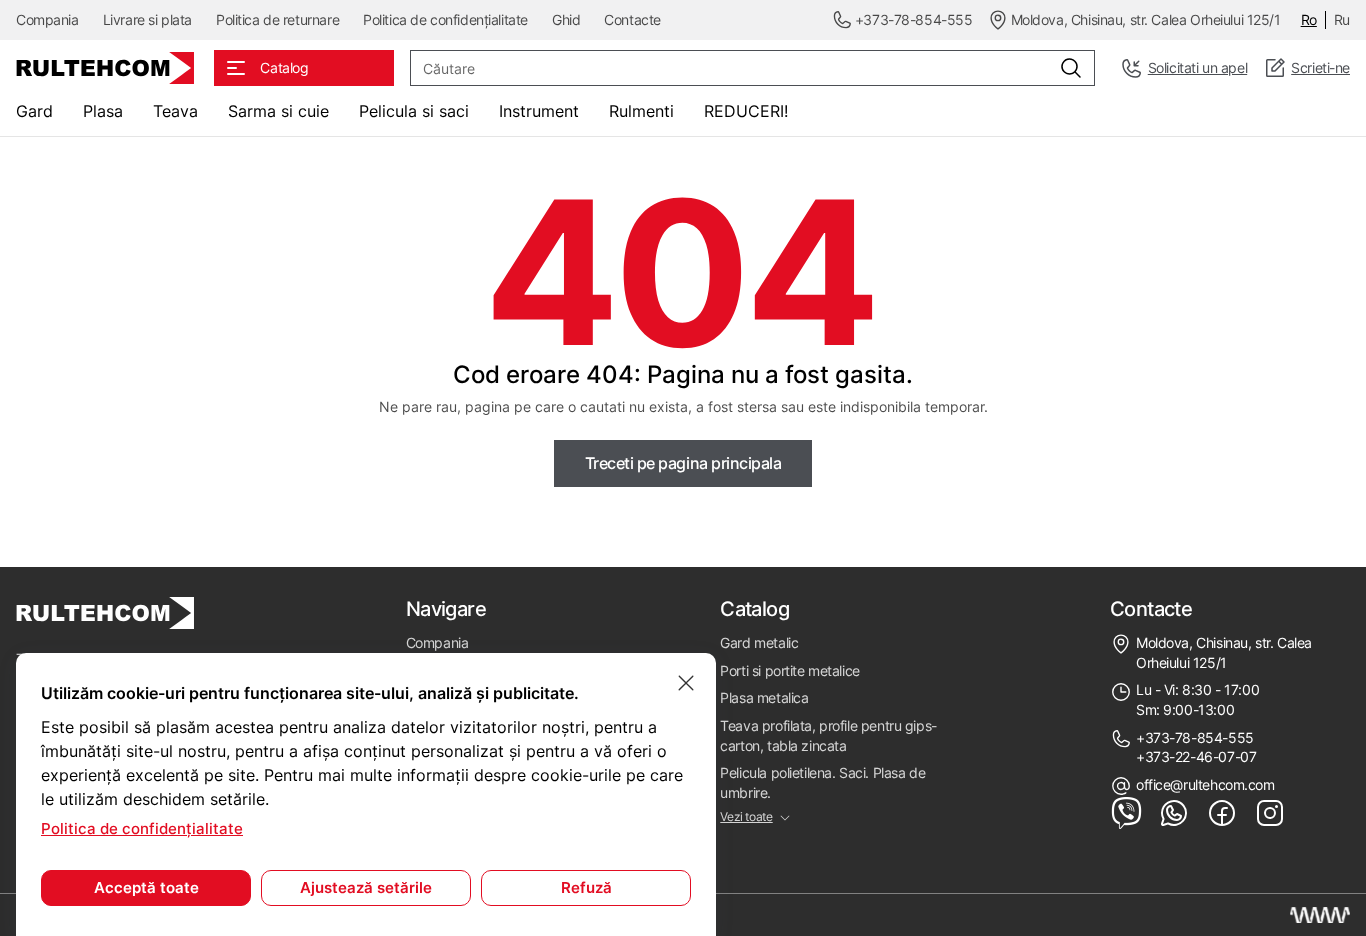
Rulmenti (641, 111)
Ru (1342, 19)
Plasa (103, 111)
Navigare (446, 609)
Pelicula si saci (414, 111)
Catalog (754, 609)
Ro (1309, 19)
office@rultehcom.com (1205, 784)
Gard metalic (759, 642)
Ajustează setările (366, 887)
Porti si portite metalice (790, 670)
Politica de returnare (277, 19)
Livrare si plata (147, 19)
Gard (34, 111)
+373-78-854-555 (1195, 737)
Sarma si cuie (278, 111)
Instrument (539, 111)
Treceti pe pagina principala (683, 463)
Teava (175, 111)
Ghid (566, 19)
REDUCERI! (746, 111)
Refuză (586, 887)
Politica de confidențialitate (445, 19)
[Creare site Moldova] (1320, 915)
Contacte (632, 19)
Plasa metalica (764, 697)
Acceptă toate (146, 887)
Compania (47, 19)
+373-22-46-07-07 (1196, 756)
